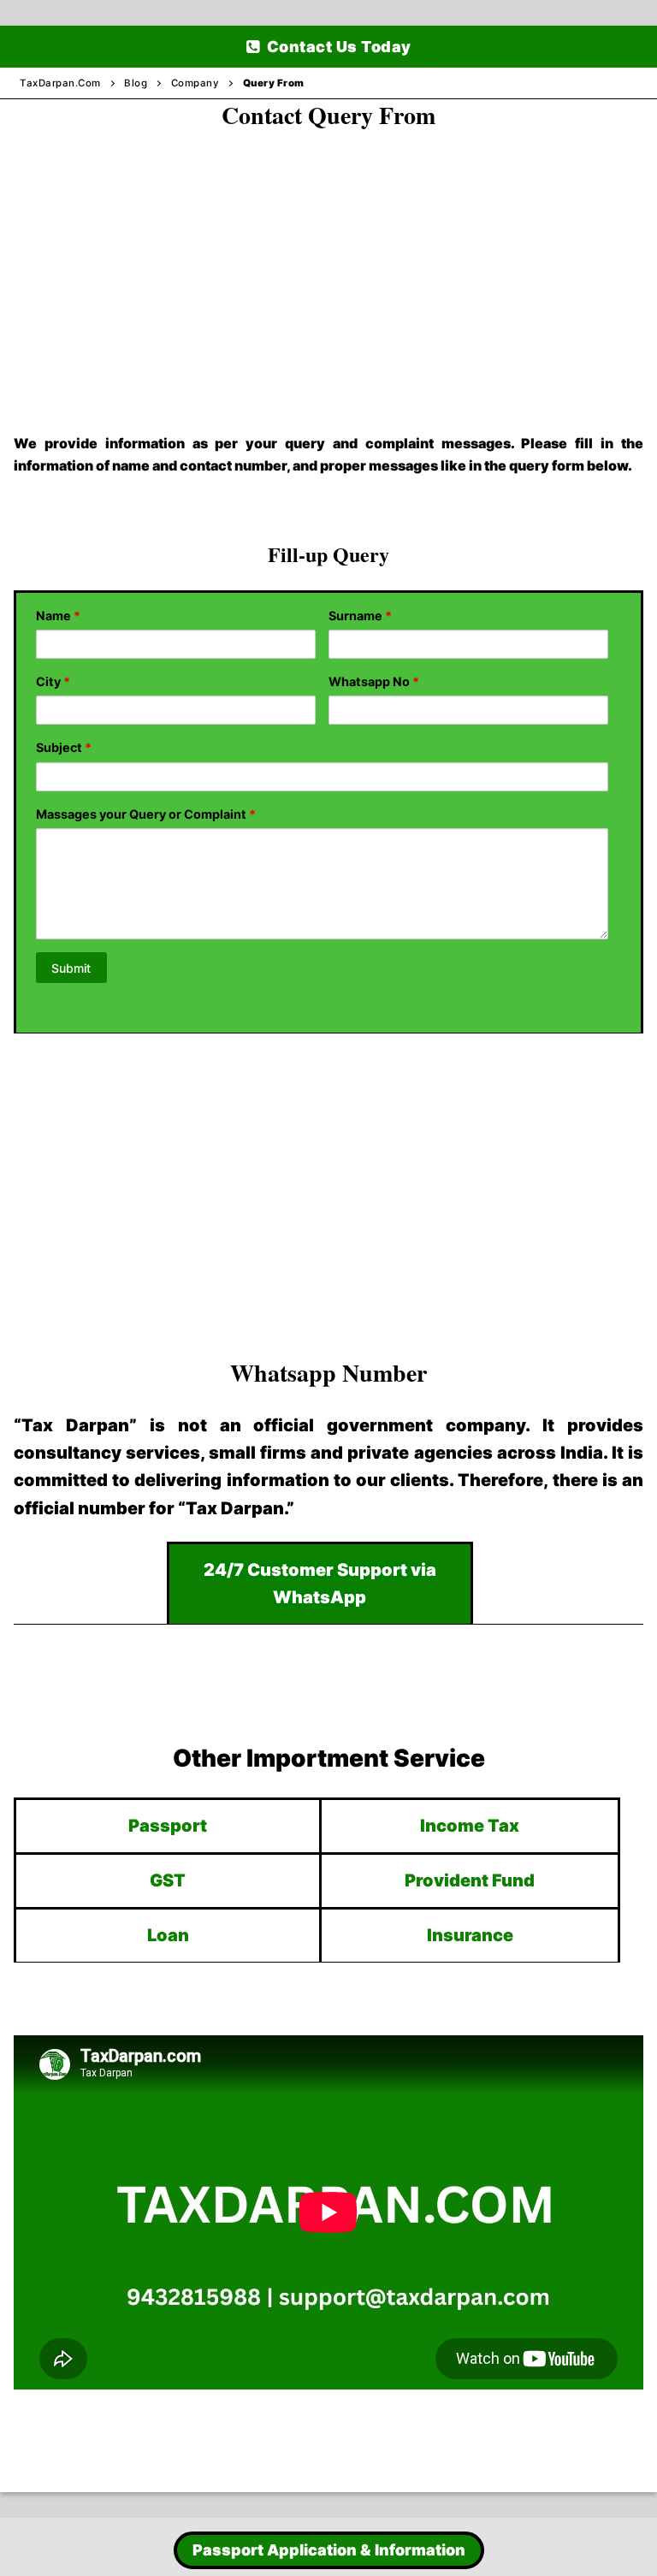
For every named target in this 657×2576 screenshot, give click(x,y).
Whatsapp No (374, 681)
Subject (64, 747)
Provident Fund (470, 1880)
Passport (168, 1826)
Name (58, 616)
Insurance (470, 1935)
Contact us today (337, 47)
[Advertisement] (328, 264)
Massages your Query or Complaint (146, 814)
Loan (168, 1935)
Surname (360, 616)
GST (168, 1880)
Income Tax (470, 1826)
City (53, 681)
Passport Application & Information (329, 2550)
